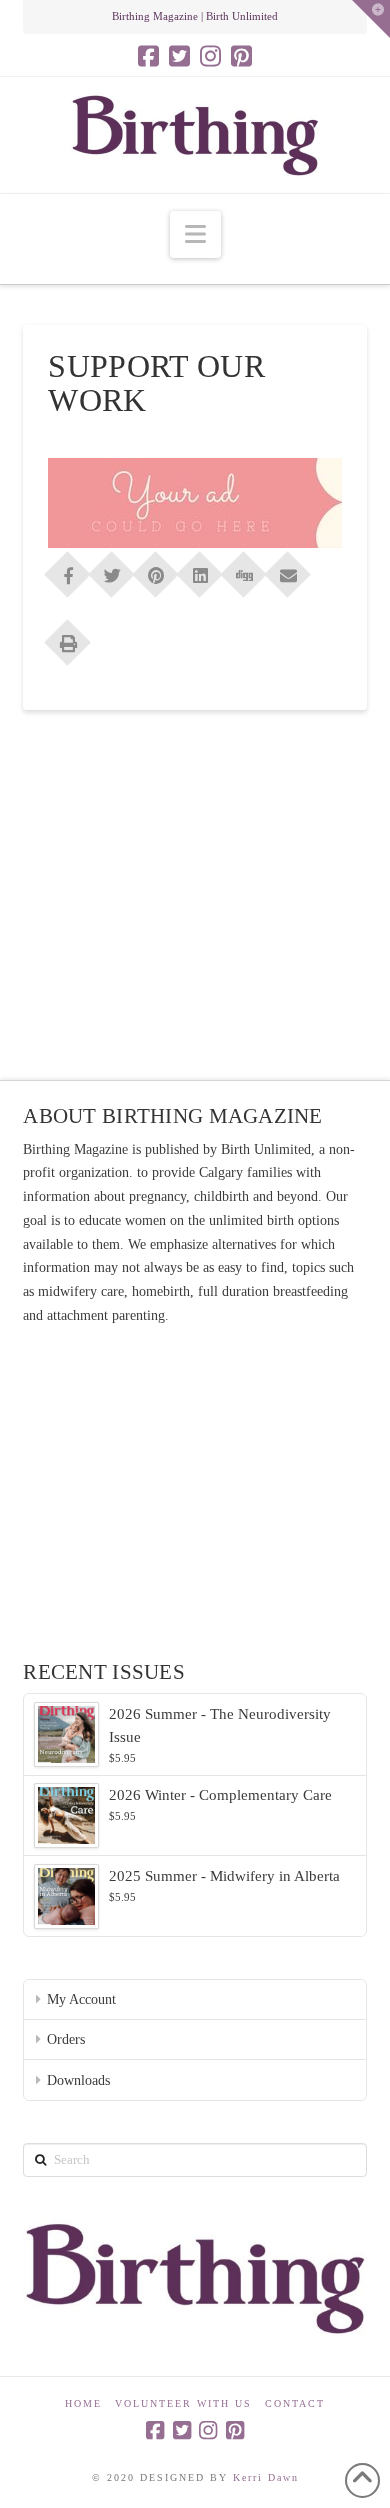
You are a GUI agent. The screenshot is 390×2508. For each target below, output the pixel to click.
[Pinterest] (241, 56)
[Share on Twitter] (112, 568)
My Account (81, 1999)
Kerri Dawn (266, 2477)
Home (83, 2403)
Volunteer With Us (183, 2403)
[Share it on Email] (288, 568)
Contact (295, 2403)
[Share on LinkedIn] (200, 568)
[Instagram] (210, 56)
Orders (66, 2039)
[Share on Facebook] (68, 568)
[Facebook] (148, 56)
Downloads (78, 2080)
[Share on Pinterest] (156, 568)
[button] (195, 234)
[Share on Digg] (244, 568)
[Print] (68, 636)
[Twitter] (179, 56)
